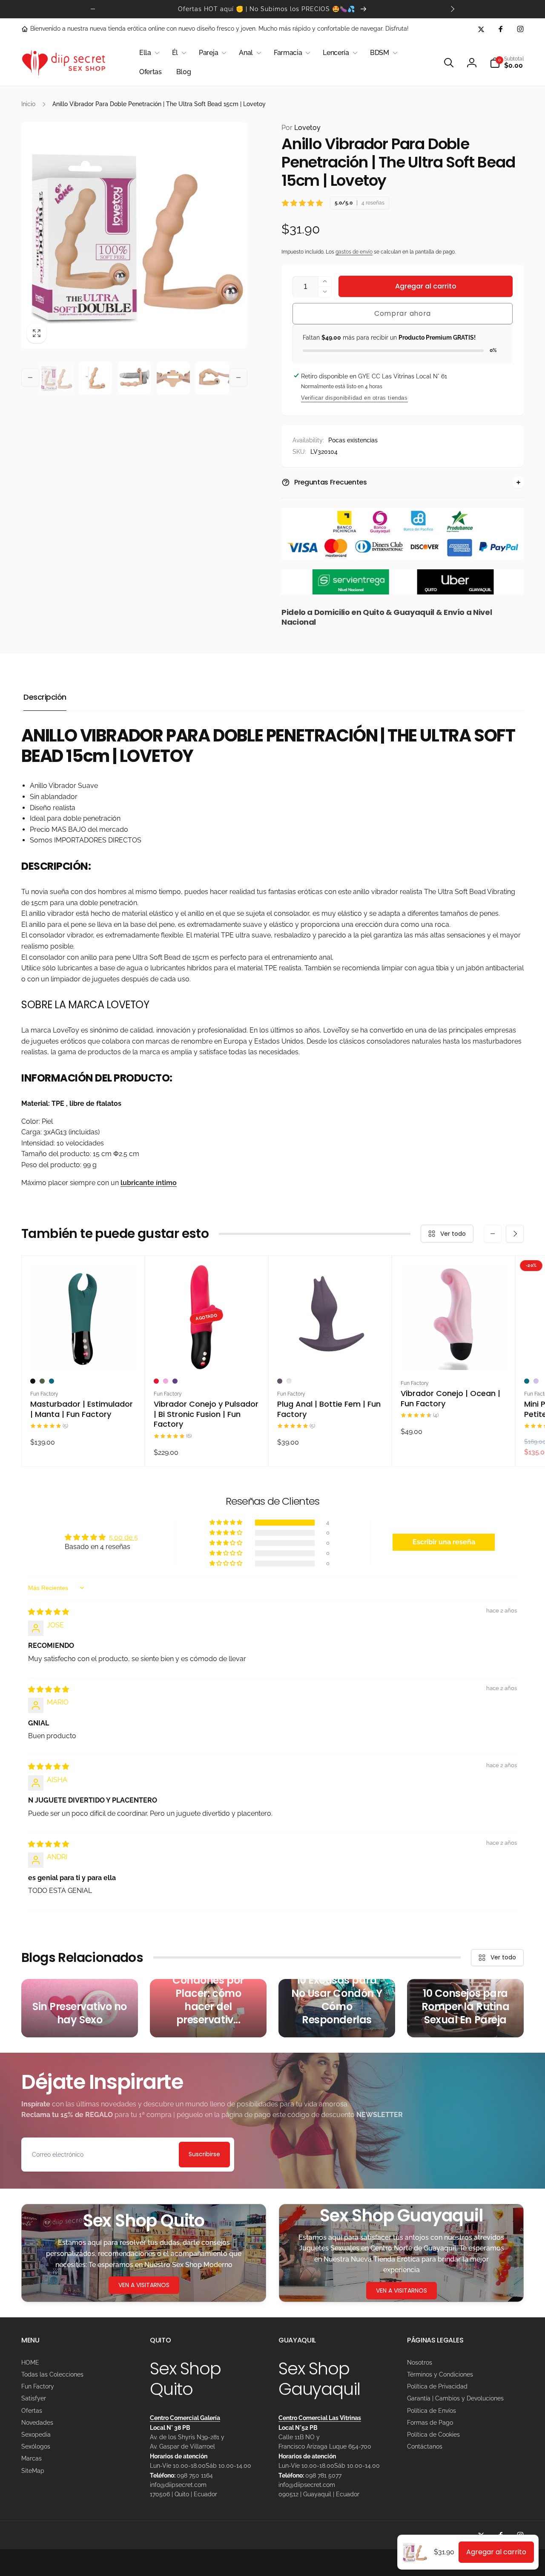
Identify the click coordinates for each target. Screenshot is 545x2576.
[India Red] (156, 1381)
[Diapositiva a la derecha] (452, 9)
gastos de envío (354, 252)
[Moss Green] (42, 1381)
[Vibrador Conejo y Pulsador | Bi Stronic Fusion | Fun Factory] (207, 1354)
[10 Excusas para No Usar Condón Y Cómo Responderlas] (337, 2008)
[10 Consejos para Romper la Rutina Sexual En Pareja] (465, 2008)
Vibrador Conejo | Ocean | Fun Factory (450, 1398)
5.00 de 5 (123, 1537)
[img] (49, 1612)
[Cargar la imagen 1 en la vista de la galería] (56, 378)
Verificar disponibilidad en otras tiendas (354, 398)
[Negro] (33, 1381)
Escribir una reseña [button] (444, 1542)
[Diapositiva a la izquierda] (93, 9)
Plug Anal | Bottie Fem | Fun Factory (329, 1409)
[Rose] (289, 1381)
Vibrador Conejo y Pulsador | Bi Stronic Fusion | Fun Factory (206, 1414)
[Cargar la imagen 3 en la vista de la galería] (135, 378)
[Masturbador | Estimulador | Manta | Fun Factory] (83, 1354)
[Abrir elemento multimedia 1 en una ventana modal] (134, 235)
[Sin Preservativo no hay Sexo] (80, 2008)
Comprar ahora (403, 313)
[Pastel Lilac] (536, 1381)
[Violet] (175, 1381)
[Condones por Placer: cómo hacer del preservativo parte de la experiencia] (208, 2008)
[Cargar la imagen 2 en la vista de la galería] (95, 378)
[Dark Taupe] (280, 1381)
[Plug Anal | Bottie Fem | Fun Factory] (330, 1354)
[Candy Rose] (166, 1381)
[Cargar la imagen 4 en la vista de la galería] (173, 378)
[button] (148, 53)
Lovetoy (301, 128)
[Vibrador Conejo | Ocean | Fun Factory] (454, 1354)
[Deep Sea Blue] (52, 1381)
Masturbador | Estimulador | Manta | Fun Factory (82, 1409)
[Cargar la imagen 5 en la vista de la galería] (212, 378)
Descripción (45, 697)
